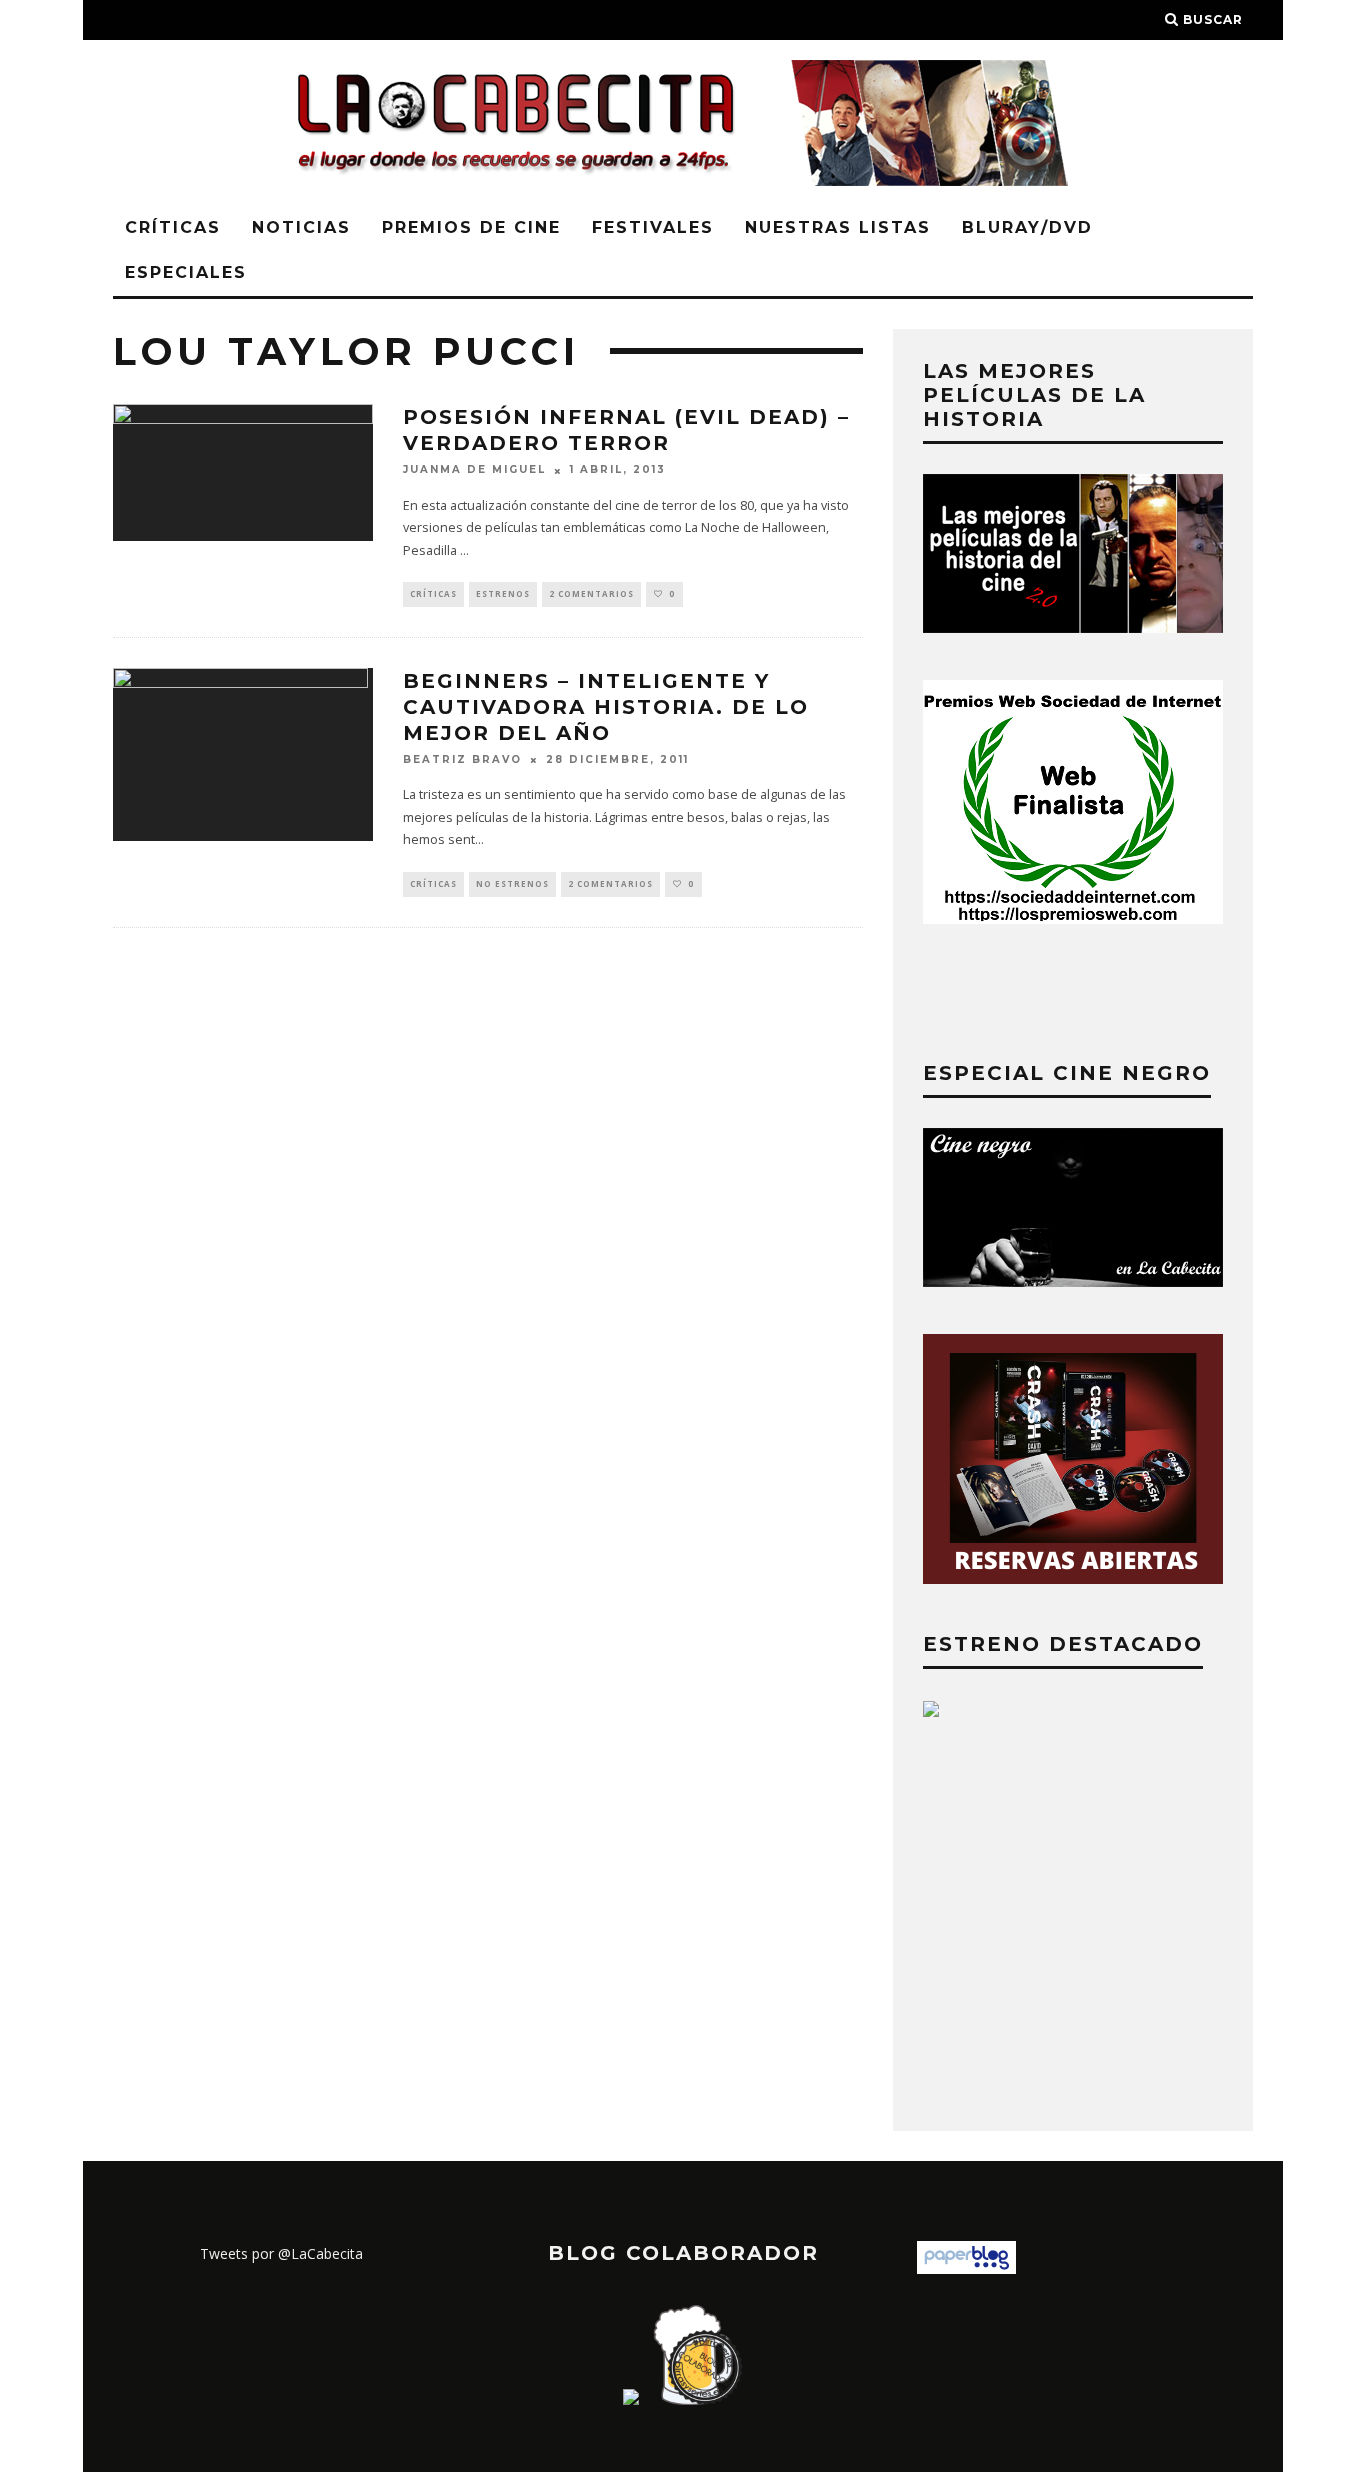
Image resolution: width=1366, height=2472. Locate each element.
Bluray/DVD (1027, 227)
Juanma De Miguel (474, 470)
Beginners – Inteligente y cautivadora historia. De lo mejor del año (606, 707)
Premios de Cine (471, 227)
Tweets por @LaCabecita (281, 2253)
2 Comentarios (591, 593)
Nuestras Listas (838, 227)
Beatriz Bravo (462, 759)
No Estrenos (512, 883)
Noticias (301, 227)
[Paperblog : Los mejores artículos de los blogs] (966, 2268)
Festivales (653, 227)
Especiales (186, 272)
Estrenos (503, 593)
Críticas (173, 227)
